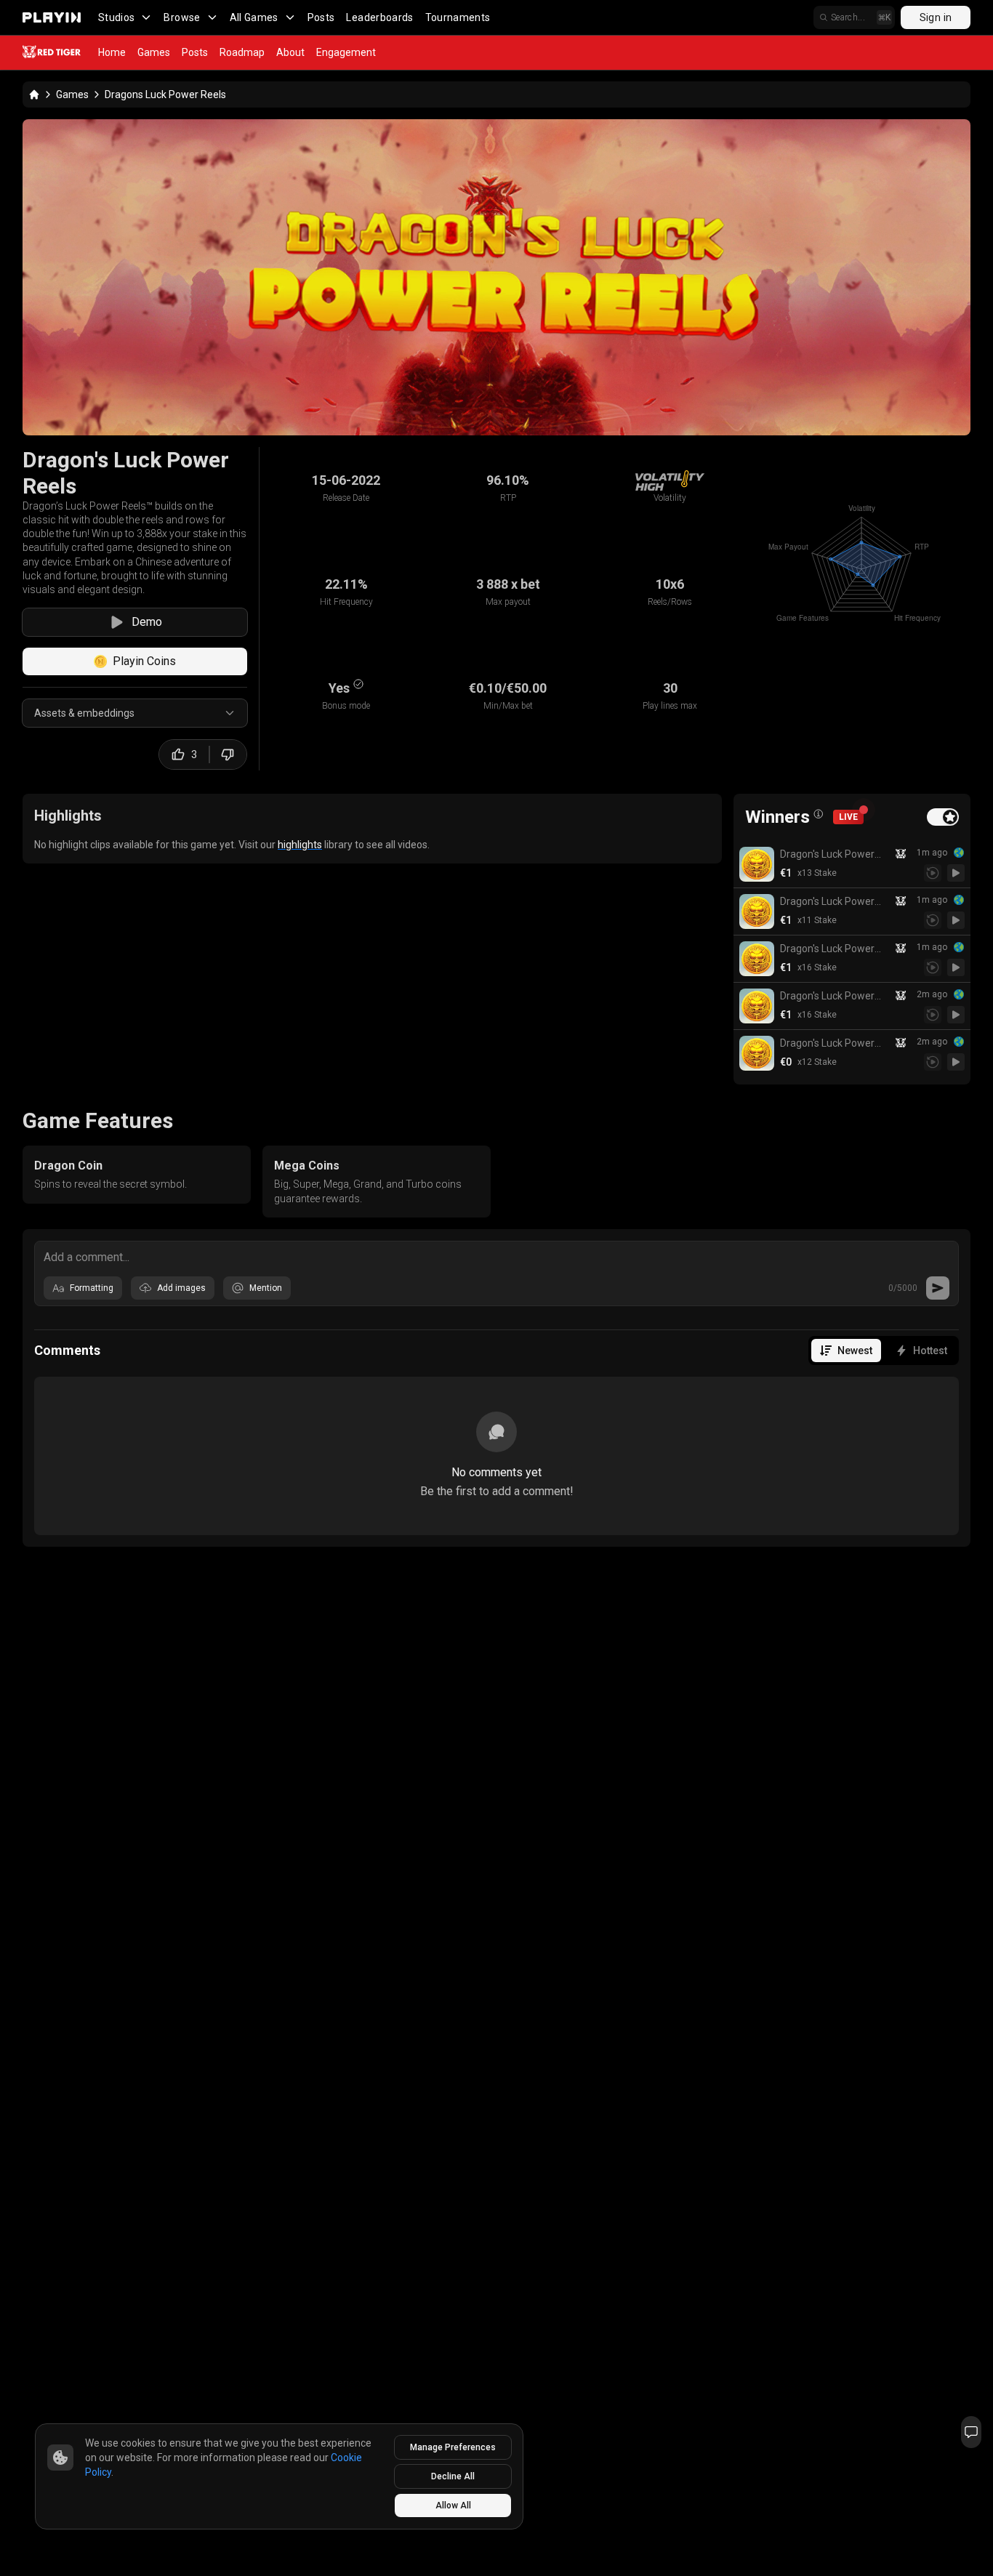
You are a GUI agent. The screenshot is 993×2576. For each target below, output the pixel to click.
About (290, 52)
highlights (300, 845)
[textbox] (496, 1256)
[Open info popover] (819, 814)
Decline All (453, 2476)
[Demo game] (956, 873)
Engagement (346, 52)
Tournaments (458, 17)
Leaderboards (379, 17)
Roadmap (242, 52)
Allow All (453, 2505)
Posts (321, 17)
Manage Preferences (453, 2447)
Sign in (936, 17)
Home (112, 52)
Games (154, 52)
